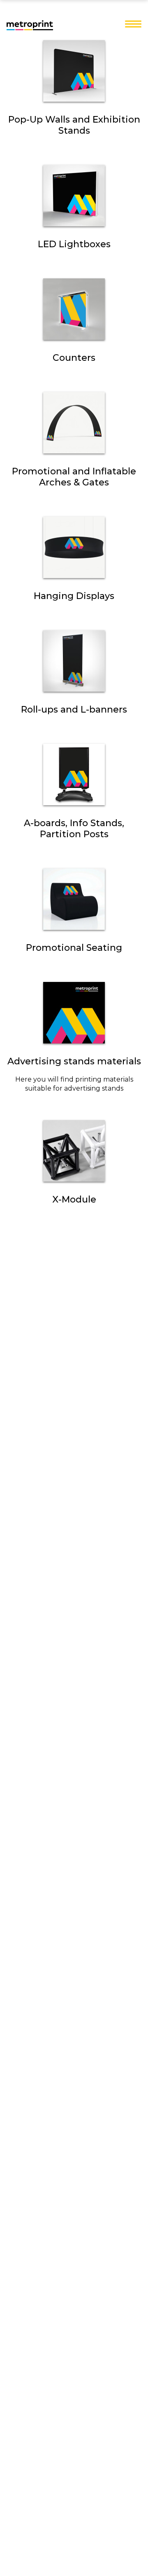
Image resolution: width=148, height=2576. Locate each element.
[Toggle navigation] (133, 25)
